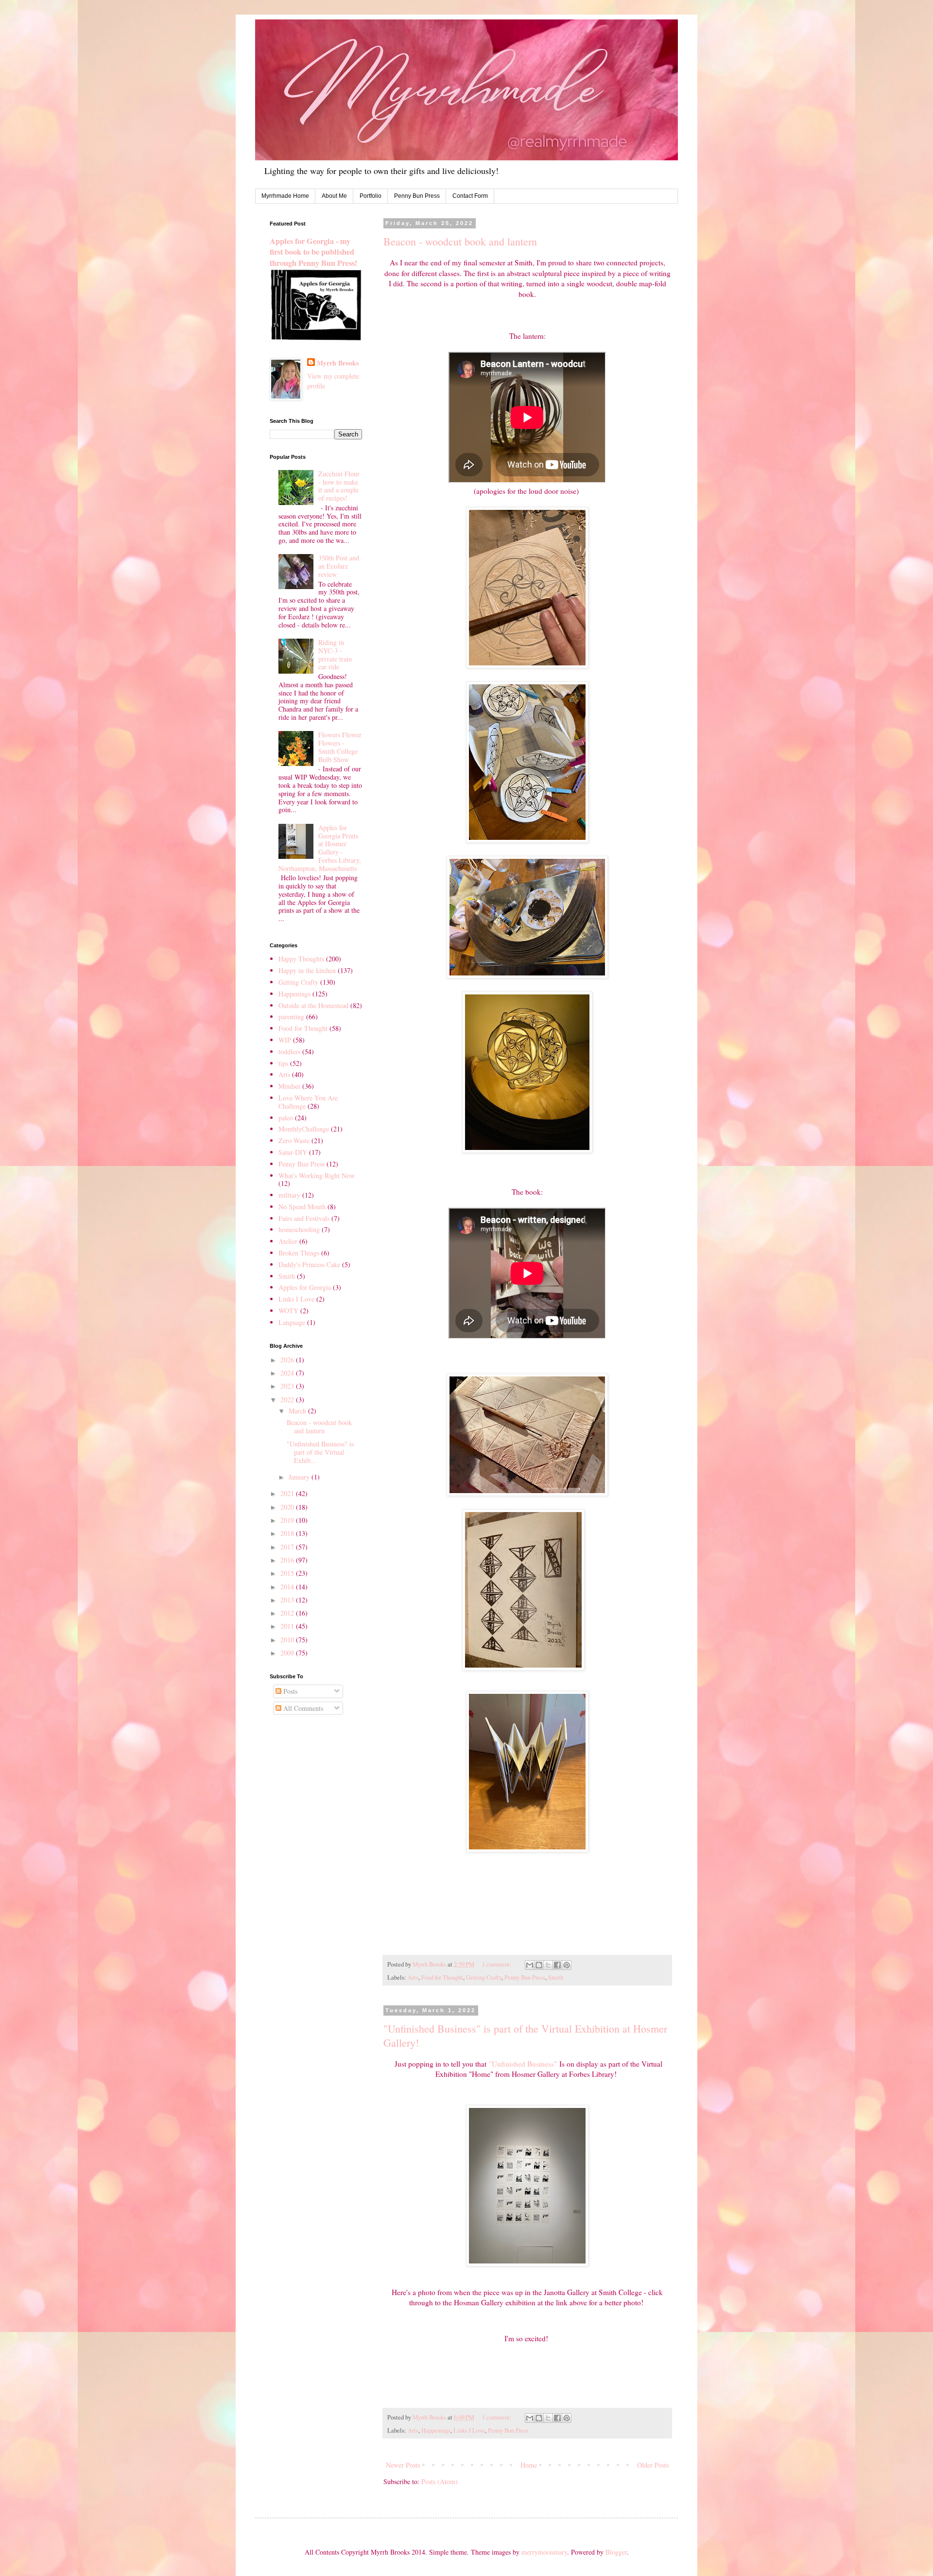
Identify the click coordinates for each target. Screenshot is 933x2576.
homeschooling (299, 1229)
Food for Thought (442, 1977)
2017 (288, 1547)
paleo (286, 1118)
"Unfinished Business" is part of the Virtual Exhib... (320, 1452)
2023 (288, 1386)
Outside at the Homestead (313, 1005)
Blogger (616, 2552)
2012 (288, 1613)
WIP (285, 1040)
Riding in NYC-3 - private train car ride (335, 654)
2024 (288, 1373)
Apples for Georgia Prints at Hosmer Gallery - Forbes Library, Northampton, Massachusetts (320, 848)
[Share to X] (548, 1965)
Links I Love (469, 2430)
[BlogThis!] (539, 1965)
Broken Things (299, 1253)
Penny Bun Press (417, 196)
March (298, 1411)
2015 (288, 1573)
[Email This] (530, 1965)
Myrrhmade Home (285, 196)
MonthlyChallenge (304, 1129)
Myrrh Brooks (338, 363)
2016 (288, 1560)
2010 (288, 1640)
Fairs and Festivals (304, 1218)
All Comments (302, 1708)
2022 (288, 1400)
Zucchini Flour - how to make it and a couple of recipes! (339, 486)
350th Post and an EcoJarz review (339, 566)
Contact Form (470, 196)
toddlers (289, 1052)
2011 (288, 1626)
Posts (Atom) (440, 2481)
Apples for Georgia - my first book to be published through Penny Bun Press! (313, 252)
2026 (288, 1360)
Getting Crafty (484, 1977)
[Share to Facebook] (557, 1965)
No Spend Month (302, 1207)
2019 (288, 1520)
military (289, 1195)
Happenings (436, 2430)
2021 (288, 1493)
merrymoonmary (544, 2552)
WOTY (288, 1311)
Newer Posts (403, 2465)
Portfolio (371, 196)
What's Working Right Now (317, 1175)
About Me (334, 196)
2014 (288, 1587)
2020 (288, 1507)
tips (283, 1063)
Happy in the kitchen (307, 970)
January (300, 1477)
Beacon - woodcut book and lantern (460, 241)
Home (529, 2465)
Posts (289, 1691)
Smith (556, 1977)
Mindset (289, 1086)
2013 (288, 1600)
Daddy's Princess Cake (309, 1264)
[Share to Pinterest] (567, 1965)
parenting (291, 1017)
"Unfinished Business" (523, 2064)
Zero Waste (294, 1140)
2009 (288, 1653)
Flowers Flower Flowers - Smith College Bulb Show (340, 747)
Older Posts (653, 2465)
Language (292, 1322)
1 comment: (498, 1964)
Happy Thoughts (301, 959)
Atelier (288, 1241)
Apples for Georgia (305, 1287)
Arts (413, 1977)
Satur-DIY (293, 1152)
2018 (288, 1533)
